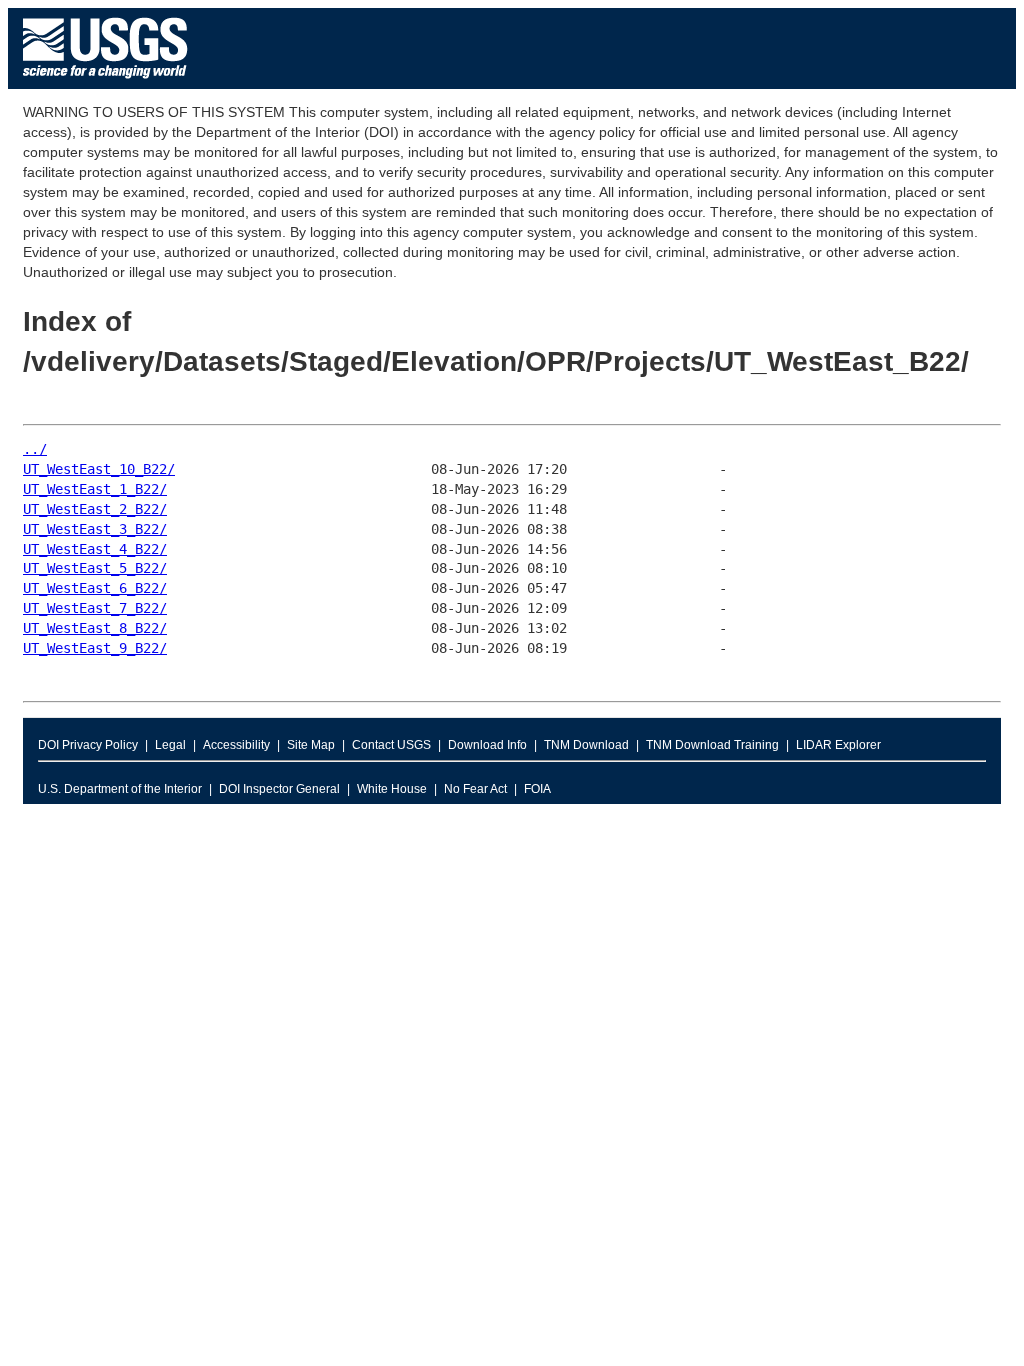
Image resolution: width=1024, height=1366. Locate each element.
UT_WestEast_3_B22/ (95, 529)
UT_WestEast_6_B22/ (95, 588)
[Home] (105, 83)
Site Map (311, 745)
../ (35, 449)
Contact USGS (391, 745)
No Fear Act (475, 789)
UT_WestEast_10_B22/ (99, 469)
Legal (170, 745)
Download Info (487, 745)
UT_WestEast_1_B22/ (95, 489)
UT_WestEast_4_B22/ (95, 549)
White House (392, 789)
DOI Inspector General (279, 789)
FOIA (537, 789)
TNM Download (586, 745)
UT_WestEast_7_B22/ (95, 608)
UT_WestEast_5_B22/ (95, 568)
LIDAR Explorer (838, 745)
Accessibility (236, 745)
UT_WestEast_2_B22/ (95, 509)
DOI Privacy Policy (88, 745)
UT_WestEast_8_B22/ (95, 628)
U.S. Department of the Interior (120, 789)
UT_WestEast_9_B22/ (95, 648)
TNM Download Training (712, 745)
